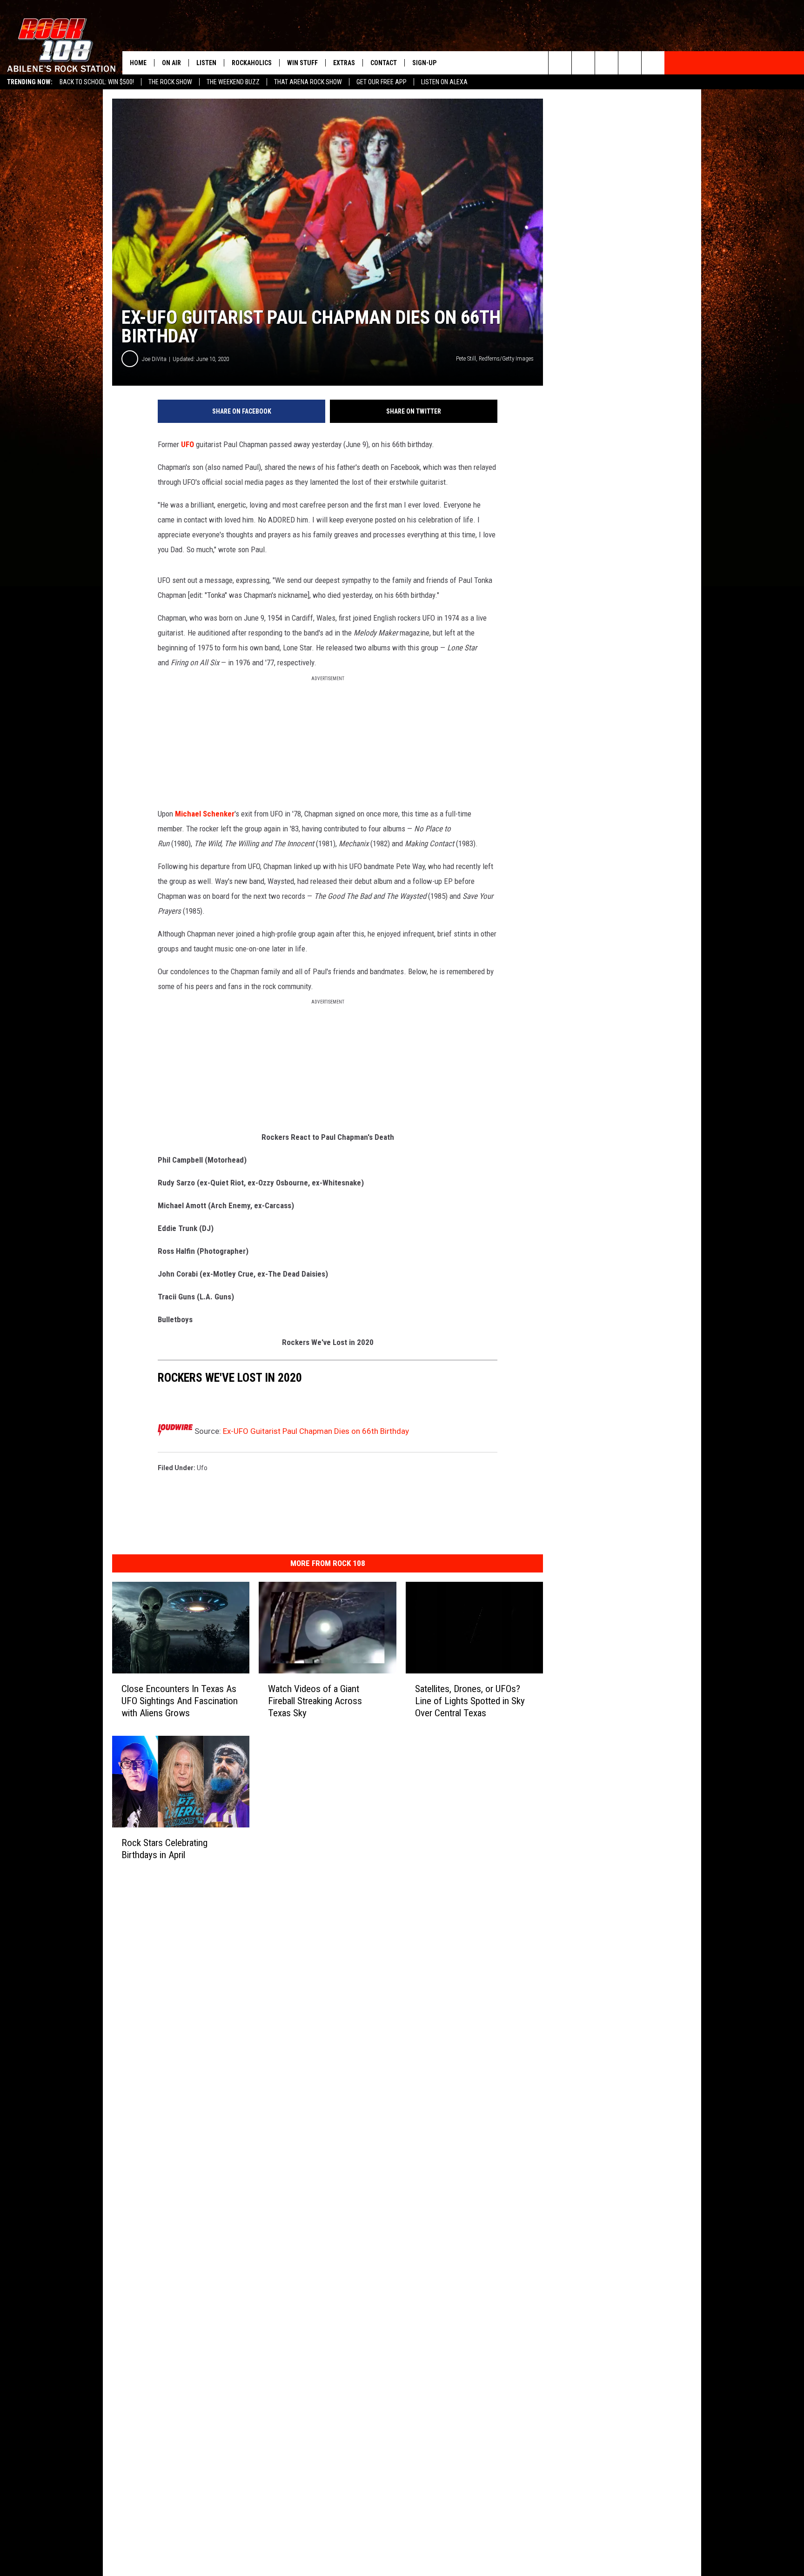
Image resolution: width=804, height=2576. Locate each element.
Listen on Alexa (444, 82)
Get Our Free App (382, 82)
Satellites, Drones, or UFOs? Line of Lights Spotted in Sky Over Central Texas (470, 1701)
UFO (188, 444)
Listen (206, 63)
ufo (202, 1468)
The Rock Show (170, 82)
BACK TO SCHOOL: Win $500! (97, 82)
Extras (344, 63)
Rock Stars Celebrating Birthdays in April (164, 1848)
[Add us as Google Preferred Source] (583, 63)
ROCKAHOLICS (252, 63)
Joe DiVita (154, 359)
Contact (384, 63)
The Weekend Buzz (233, 82)
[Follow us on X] (630, 63)
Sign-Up (424, 63)
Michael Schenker (205, 814)
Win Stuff (302, 63)
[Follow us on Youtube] (653, 63)
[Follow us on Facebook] (606, 63)
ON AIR (171, 63)
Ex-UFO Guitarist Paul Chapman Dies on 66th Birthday (316, 1431)
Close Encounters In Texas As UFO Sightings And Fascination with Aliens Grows (180, 1701)
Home (138, 63)
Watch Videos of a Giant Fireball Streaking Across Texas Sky (315, 1701)
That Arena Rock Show (308, 82)
